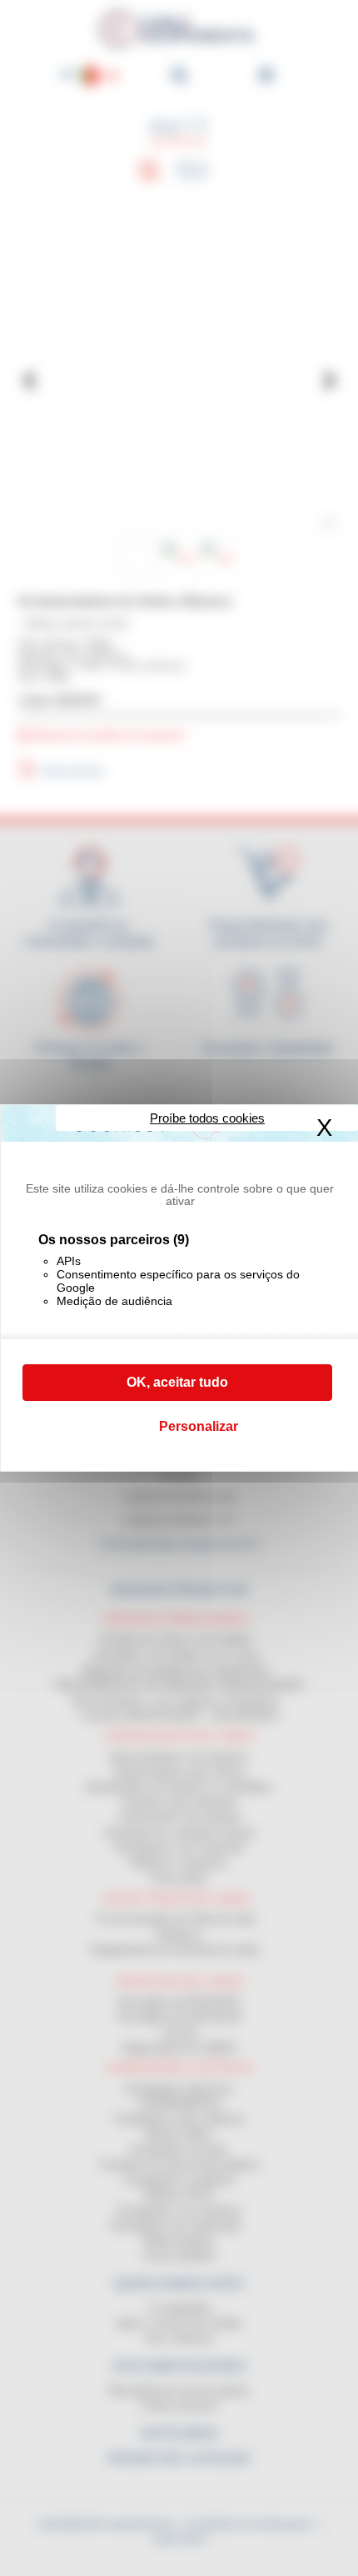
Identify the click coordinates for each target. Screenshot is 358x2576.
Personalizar (199, 1426)
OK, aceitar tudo (177, 1382)
